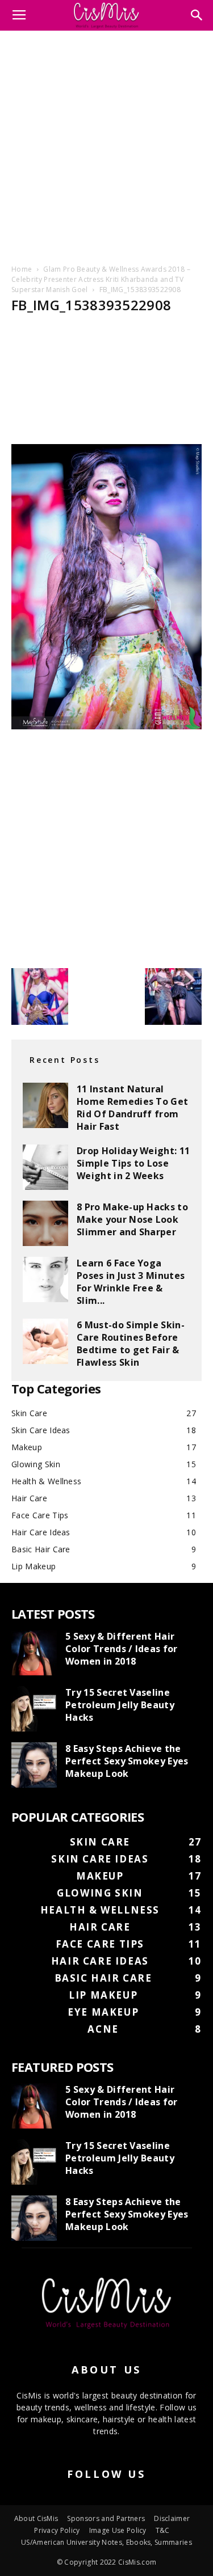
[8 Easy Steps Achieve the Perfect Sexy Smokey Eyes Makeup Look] (34, 1765)
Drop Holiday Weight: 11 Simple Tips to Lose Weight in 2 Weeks (133, 1163)
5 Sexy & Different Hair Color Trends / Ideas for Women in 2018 (122, 1649)
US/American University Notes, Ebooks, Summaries (106, 2542)
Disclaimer (172, 2518)
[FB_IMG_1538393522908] (106, 726)
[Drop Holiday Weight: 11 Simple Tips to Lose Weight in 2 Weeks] (45, 1167)
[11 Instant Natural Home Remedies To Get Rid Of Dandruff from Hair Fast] (45, 1105)
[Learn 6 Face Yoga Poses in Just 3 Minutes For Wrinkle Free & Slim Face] (45, 1279)
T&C (163, 2530)
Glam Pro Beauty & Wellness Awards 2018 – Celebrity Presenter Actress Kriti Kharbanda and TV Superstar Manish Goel (101, 279)
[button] (197, 15)
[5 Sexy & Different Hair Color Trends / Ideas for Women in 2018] (34, 1653)
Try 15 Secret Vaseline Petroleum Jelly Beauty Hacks (120, 1705)
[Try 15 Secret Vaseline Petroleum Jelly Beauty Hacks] (34, 1709)
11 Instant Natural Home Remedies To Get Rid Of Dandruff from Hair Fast (132, 1108)
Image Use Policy (118, 2530)
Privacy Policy (57, 2530)
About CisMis (36, 2518)
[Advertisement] (106, 145)
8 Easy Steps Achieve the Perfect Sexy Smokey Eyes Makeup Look (127, 1761)
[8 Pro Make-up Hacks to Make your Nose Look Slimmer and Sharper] (45, 1223)
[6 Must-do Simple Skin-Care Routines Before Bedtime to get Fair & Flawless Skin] (45, 1341)
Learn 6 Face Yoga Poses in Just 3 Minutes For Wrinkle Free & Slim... (131, 1282)
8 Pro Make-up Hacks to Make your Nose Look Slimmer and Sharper (132, 1219)
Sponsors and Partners (106, 2518)
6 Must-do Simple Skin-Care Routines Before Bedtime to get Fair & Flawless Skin (131, 1344)
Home (22, 269)
